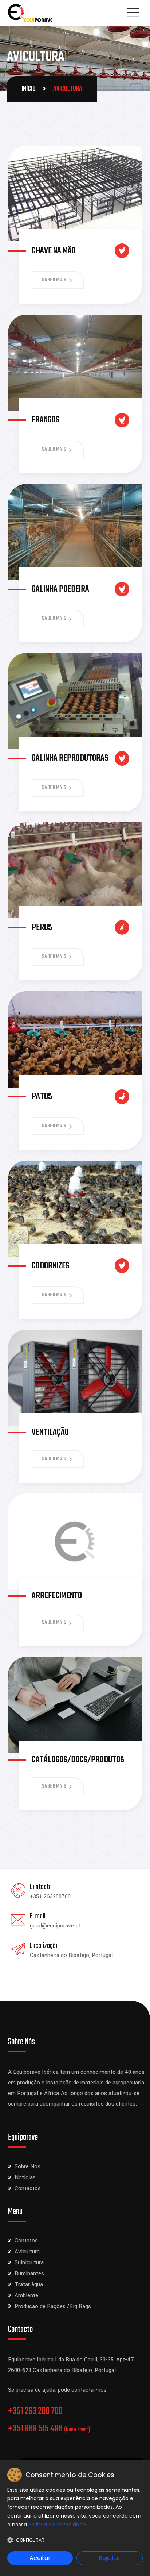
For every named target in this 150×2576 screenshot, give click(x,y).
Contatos (26, 2241)
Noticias (25, 2177)
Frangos (46, 420)
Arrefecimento (57, 1596)
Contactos (28, 2188)
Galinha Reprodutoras (70, 758)
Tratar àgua (29, 2284)
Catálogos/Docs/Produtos (78, 1760)
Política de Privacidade (57, 2525)
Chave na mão (54, 251)
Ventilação (50, 1432)
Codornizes (51, 1266)
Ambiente (26, 2295)
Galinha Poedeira (60, 589)
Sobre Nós (27, 2166)
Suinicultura (29, 2262)
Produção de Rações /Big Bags (53, 2306)
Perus (42, 928)
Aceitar (40, 2558)
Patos (42, 1097)
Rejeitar (110, 2558)
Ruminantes (29, 2273)
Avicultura (27, 2252)
